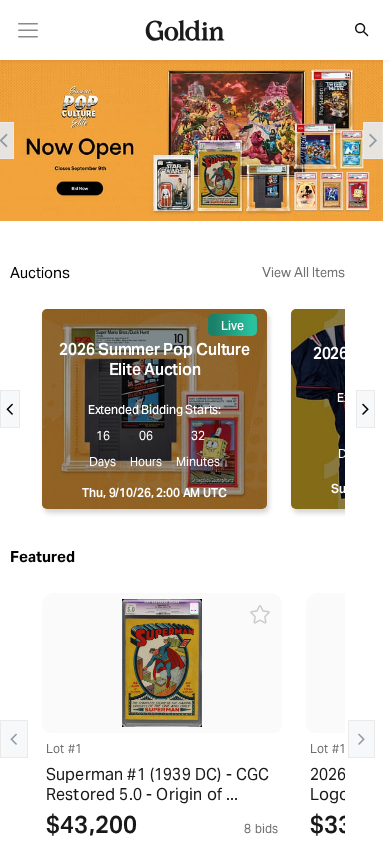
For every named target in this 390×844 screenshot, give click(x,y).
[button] (351, 30)
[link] (28, 30)
